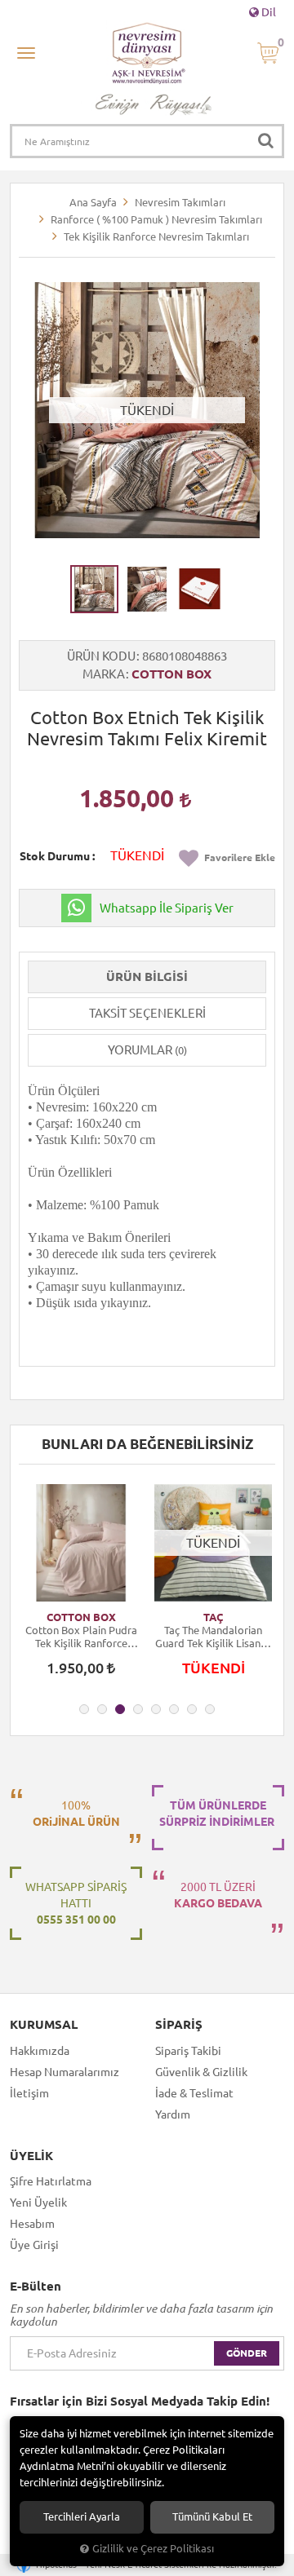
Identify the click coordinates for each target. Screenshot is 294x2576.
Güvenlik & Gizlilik (201, 2072)
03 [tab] (120, 1709)
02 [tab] (102, 1709)
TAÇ (213, 1617)
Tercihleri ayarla (82, 2517)
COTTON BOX (171, 674)
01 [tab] (84, 1709)
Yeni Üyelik (38, 2203)
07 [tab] (192, 1709)
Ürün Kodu (101, 656)
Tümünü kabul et (212, 2517)
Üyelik (31, 2156)
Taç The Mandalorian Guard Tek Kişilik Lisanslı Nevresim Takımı (213, 1637)
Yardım (173, 2114)
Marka (104, 674)
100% (76, 1814)
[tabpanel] (81, 1588)
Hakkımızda (40, 2051)
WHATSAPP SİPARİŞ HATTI (76, 1903)
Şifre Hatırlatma (51, 2181)
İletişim (29, 2093)
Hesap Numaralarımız (65, 2072)
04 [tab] (138, 1709)
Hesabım (32, 2224)
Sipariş (179, 2025)
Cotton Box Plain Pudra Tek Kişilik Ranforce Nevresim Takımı (81, 1637)
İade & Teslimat (194, 2093)
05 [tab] (156, 1709)
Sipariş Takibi (188, 2051)
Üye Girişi (34, 2245)
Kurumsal (44, 2025)
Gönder (247, 2353)
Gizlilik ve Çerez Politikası (153, 2548)
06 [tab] (174, 1709)
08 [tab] (210, 1709)
